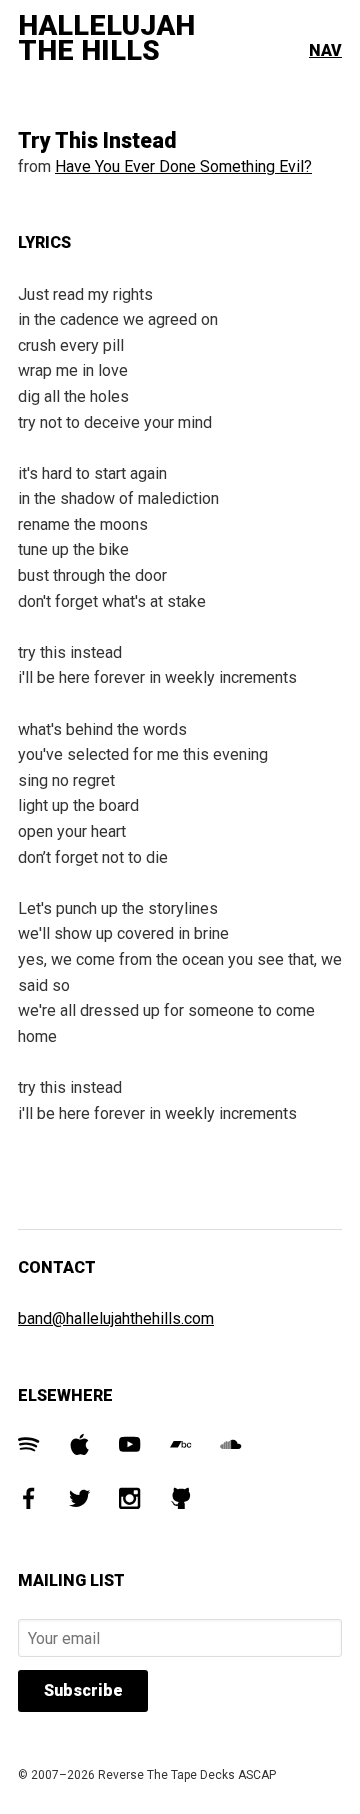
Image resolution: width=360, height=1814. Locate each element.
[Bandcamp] (180, 1447)
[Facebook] (28, 1501)
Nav (325, 50)
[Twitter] (79, 1501)
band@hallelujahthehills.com (116, 1318)
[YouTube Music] (129, 1447)
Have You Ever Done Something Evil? (183, 166)
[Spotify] (28, 1447)
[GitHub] (180, 1501)
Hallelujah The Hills (106, 38)
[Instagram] (129, 1501)
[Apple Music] (79, 1447)
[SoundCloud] (230, 1447)
